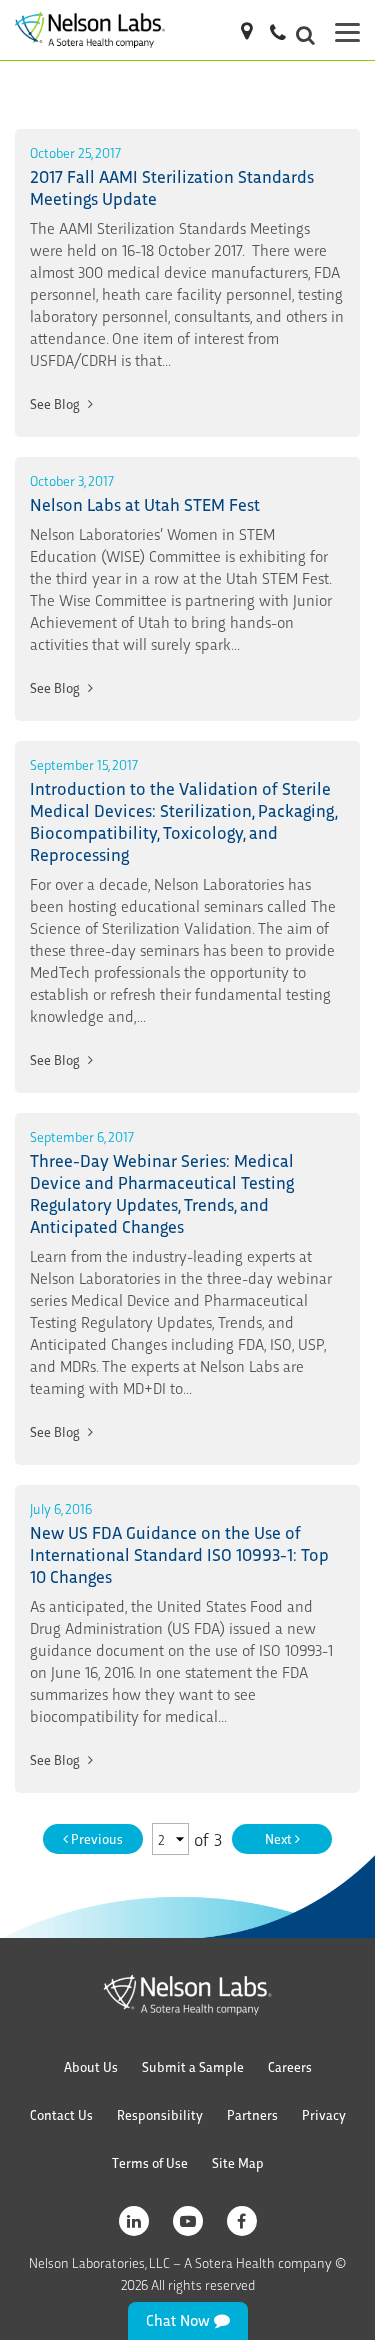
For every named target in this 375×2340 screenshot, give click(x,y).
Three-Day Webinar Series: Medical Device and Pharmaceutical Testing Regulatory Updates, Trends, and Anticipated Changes (162, 1192)
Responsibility (160, 2114)
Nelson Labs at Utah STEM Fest (145, 503)
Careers (290, 2066)
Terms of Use (150, 2162)
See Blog (56, 403)
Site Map (238, 2162)
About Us (91, 2066)
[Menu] (347, 30)
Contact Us (61, 2114)
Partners (252, 2114)
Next (280, 1838)
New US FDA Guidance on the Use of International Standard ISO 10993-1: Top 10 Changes (179, 1553)
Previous (95, 1838)
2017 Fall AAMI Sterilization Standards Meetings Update (172, 186)
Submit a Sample (193, 2066)
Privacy (324, 2114)
